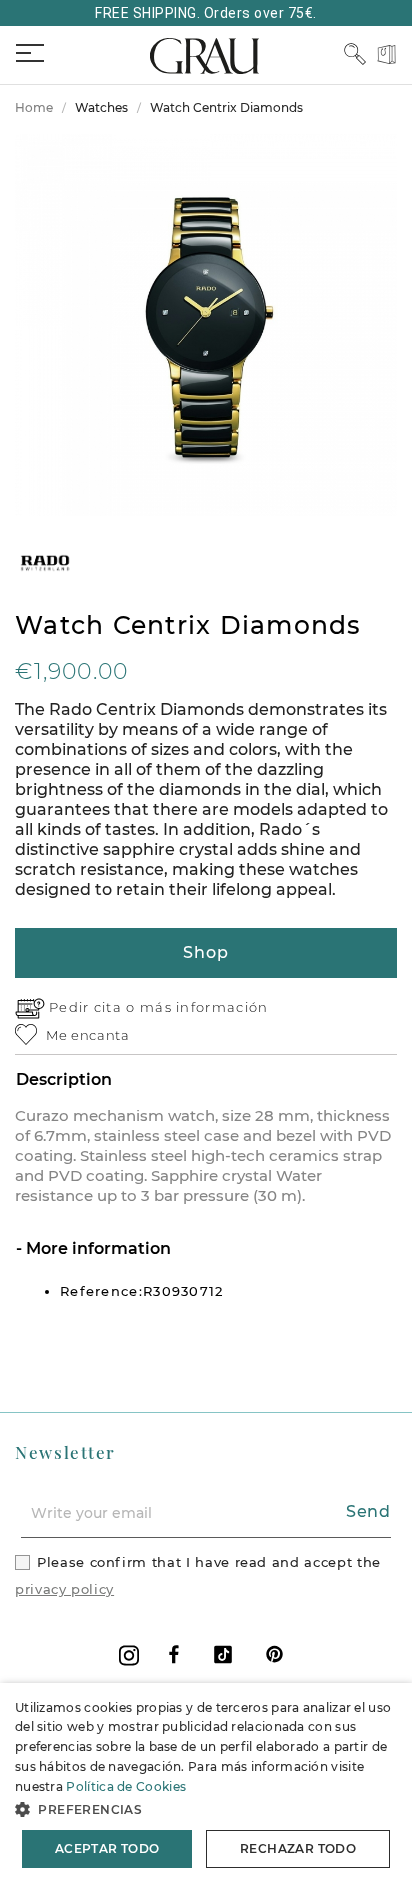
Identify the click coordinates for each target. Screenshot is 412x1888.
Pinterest (274, 1654)
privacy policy (64, 1589)
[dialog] (206, 1785)
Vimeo (223, 1654)
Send (368, 1511)
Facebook (174, 1654)
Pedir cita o (94, 1007)
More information (96, 1248)
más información (204, 1007)
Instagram (129, 1655)
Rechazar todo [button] (298, 1848)
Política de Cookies (126, 1786)
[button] (206, 1809)
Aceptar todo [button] (107, 1848)
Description (64, 1079)
